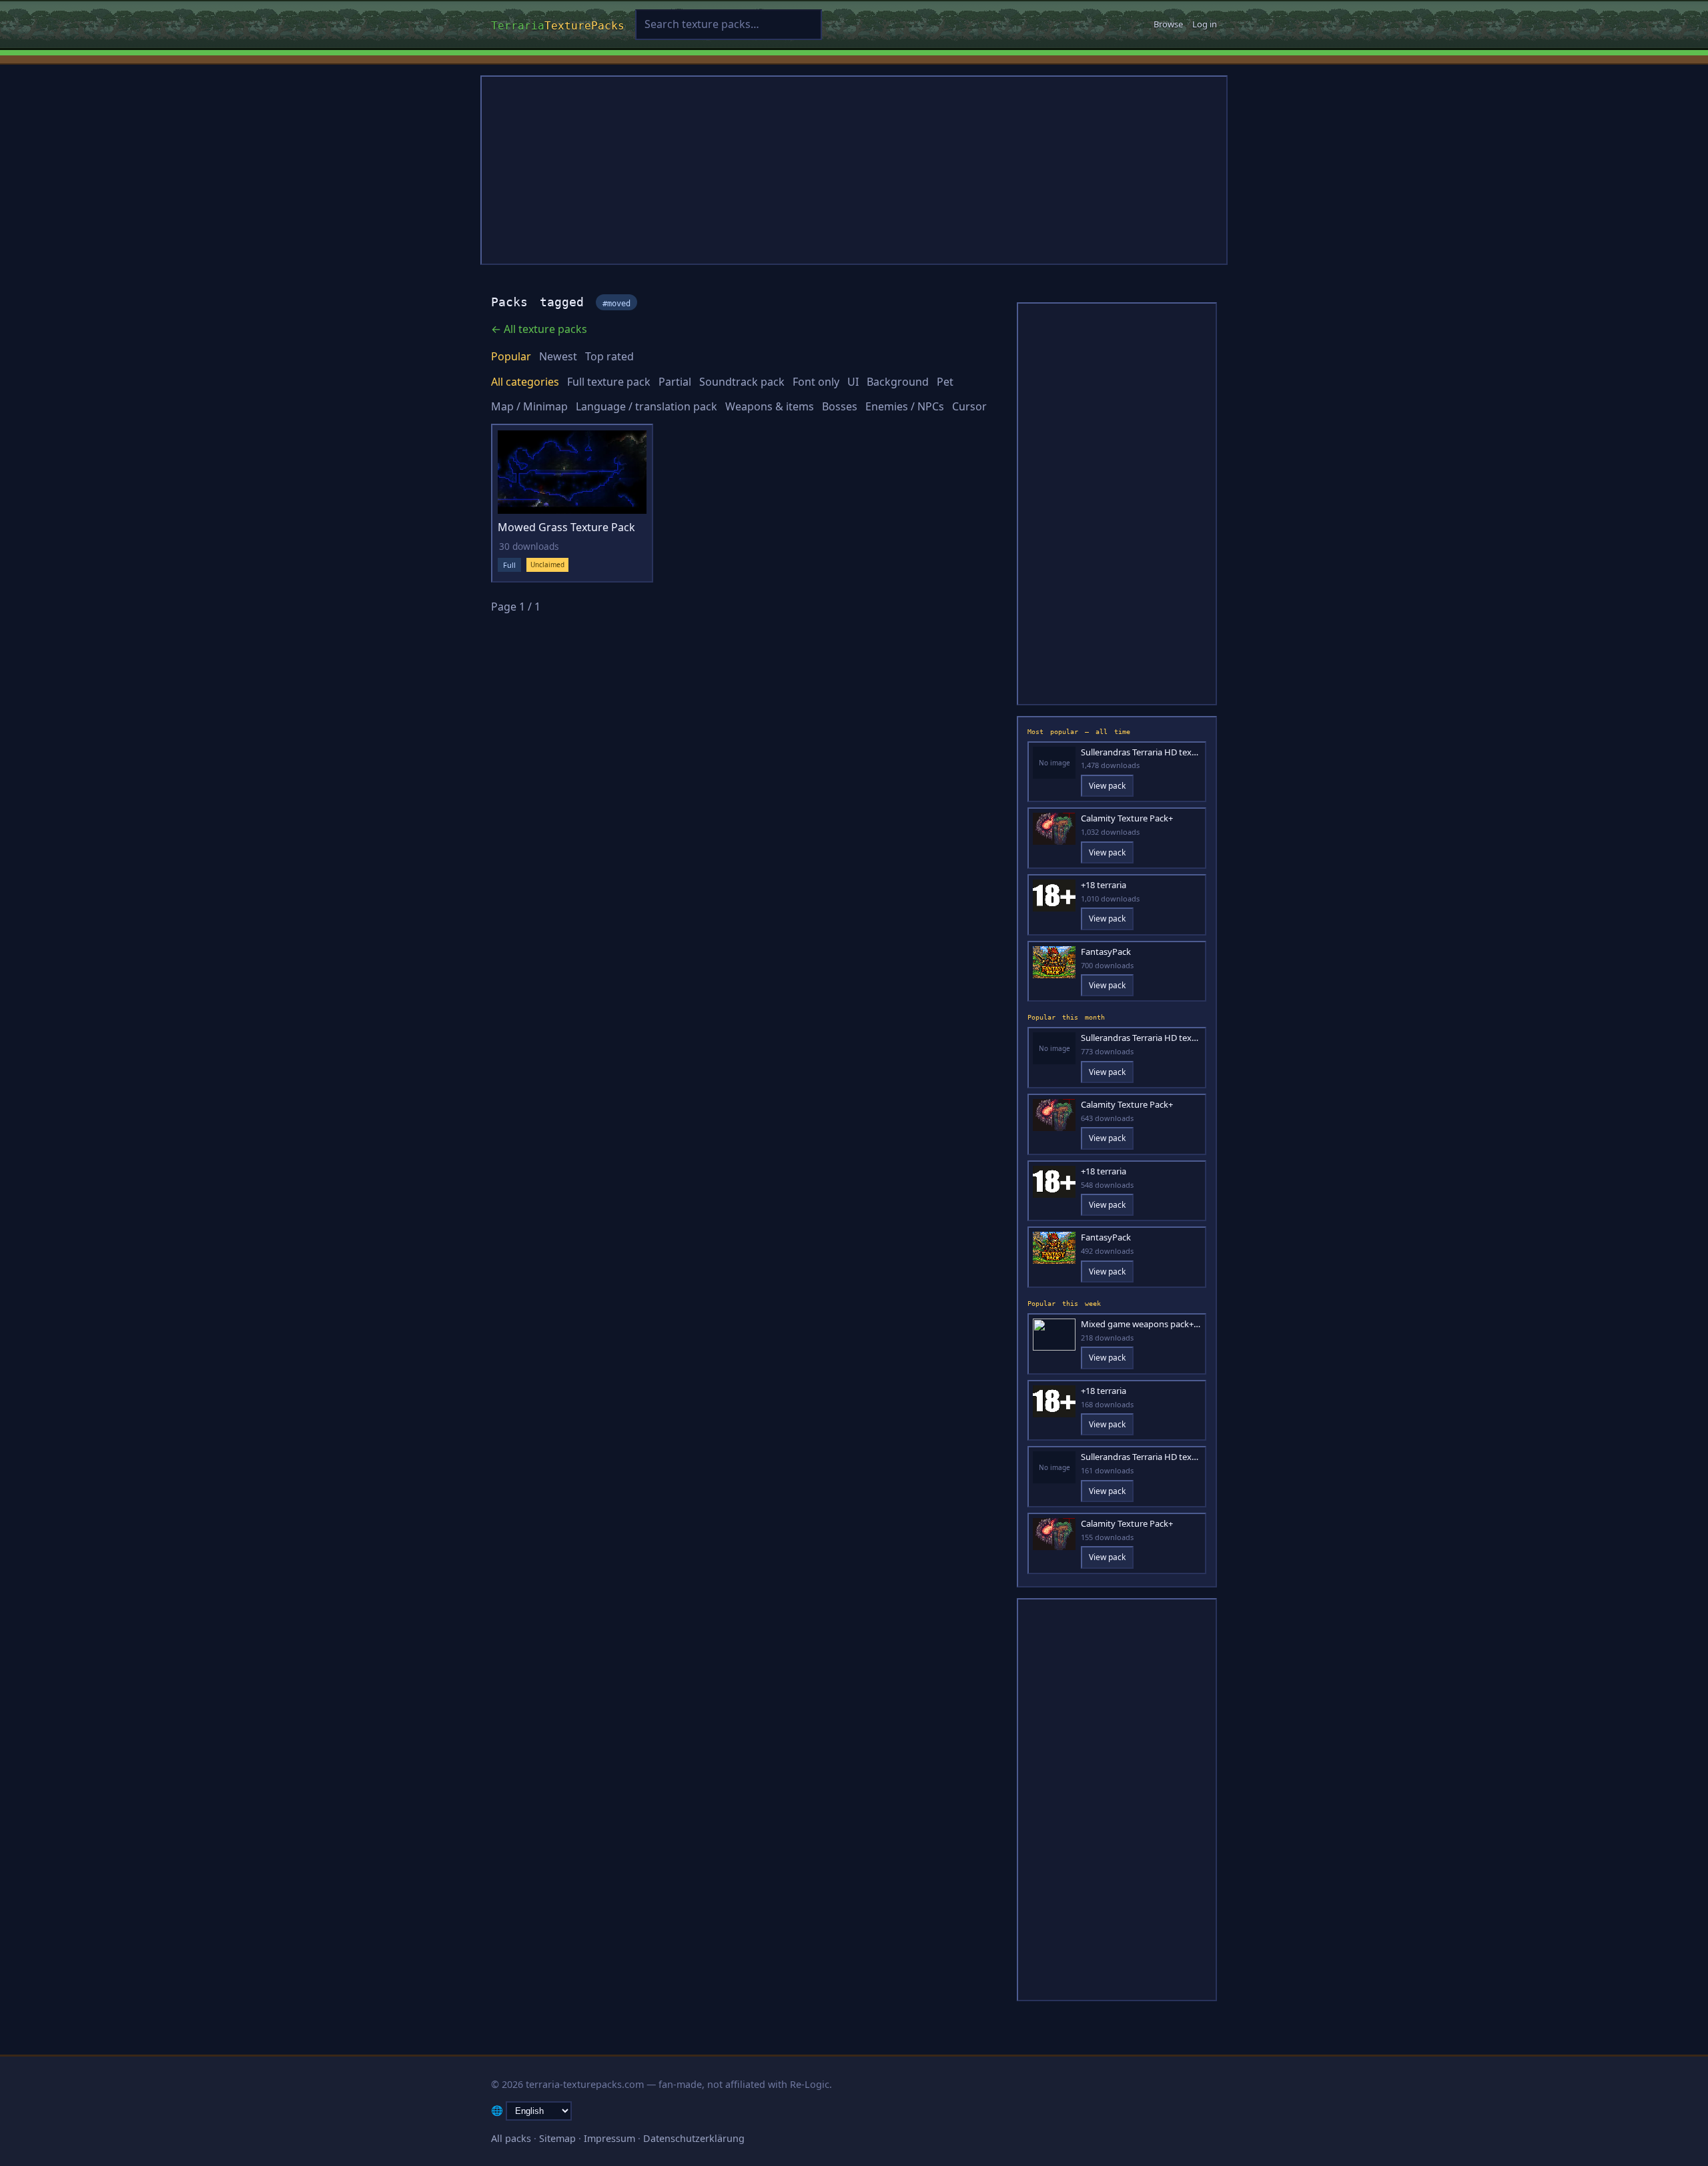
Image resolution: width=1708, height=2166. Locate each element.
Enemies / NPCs (905, 406)
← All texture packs (539, 329)
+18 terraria (1104, 885)
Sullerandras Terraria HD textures (1141, 752)
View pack (1107, 786)
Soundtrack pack (742, 382)
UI (853, 382)
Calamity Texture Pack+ (1127, 818)
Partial (675, 382)
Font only (816, 382)
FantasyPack (1106, 952)
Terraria (558, 24)
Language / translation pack (647, 406)
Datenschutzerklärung (694, 2138)
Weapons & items (770, 406)
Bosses (840, 406)
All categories (525, 382)
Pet (945, 382)
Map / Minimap (529, 406)
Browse (1168, 24)
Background (898, 382)
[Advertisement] (854, 170)
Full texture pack (609, 382)
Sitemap (557, 2138)
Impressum (609, 2138)
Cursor (969, 406)
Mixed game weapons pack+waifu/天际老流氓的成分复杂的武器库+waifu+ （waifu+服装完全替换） (1141, 1324)
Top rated (609, 356)
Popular (511, 356)
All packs (511, 2138)
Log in (1205, 24)
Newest (558, 356)
